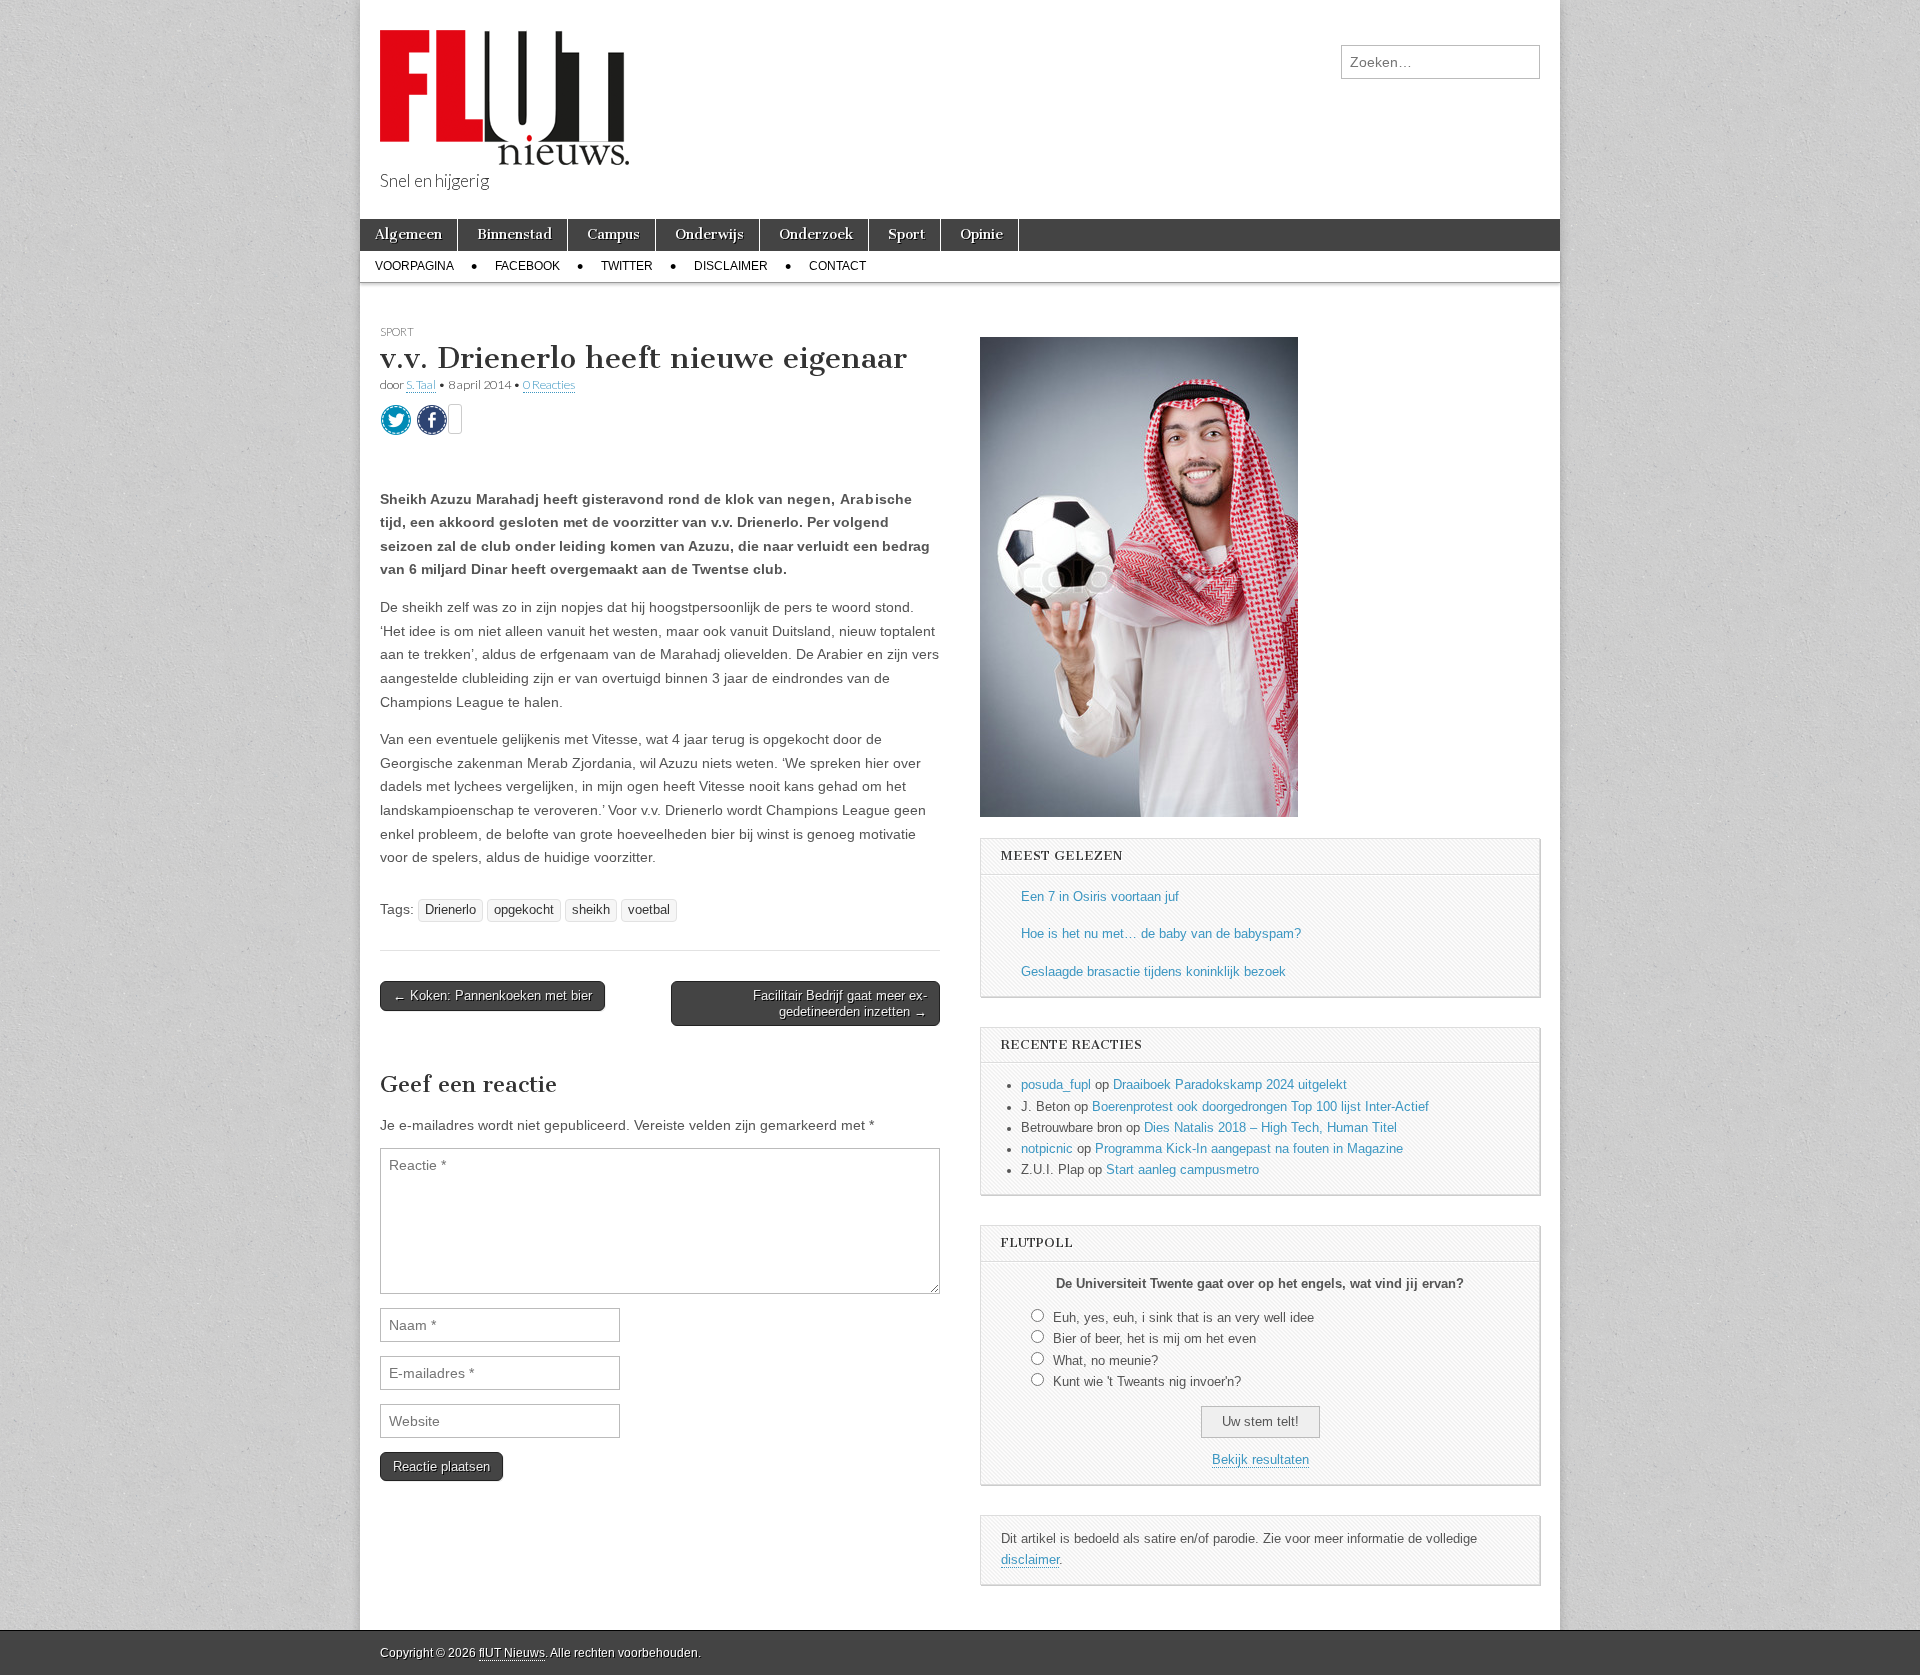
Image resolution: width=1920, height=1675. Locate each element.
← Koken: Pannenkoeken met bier (492, 995)
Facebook (527, 266)
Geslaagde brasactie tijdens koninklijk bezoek (1153, 972)
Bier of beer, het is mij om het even (1154, 1339)
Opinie (981, 234)
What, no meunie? (1105, 1361)
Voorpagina (414, 266)
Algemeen (408, 234)
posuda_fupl (1056, 1085)
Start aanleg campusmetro (1182, 1170)
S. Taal (421, 384)
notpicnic (1047, 1149)
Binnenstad (514, 234)
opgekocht (524, 910)
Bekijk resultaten (1260, 1460)
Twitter (627, 266)
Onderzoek (816, 234)
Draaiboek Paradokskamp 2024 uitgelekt (1230, 1085)
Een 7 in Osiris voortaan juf (1100, 897)
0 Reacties (549, 384)
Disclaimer (731, 266)
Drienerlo (450, 910)
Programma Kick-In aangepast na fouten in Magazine (1249, 1149)
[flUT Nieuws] (504, 82)
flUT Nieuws (512, 1653)
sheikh (591, 910)
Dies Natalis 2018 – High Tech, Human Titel (1270, 1128)
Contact (837, 266)
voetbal (649, 910)
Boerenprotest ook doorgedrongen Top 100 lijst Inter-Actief (1260, 1107)
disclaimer (1030, 1560)
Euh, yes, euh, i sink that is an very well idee (1183, 1318)
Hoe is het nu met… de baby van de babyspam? (1161, 934)
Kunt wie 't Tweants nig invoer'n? (1147, 1382)
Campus (613, 234)
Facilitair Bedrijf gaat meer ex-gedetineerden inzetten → (840, 1003)
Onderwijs (709, 234)
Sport (906, 234)
